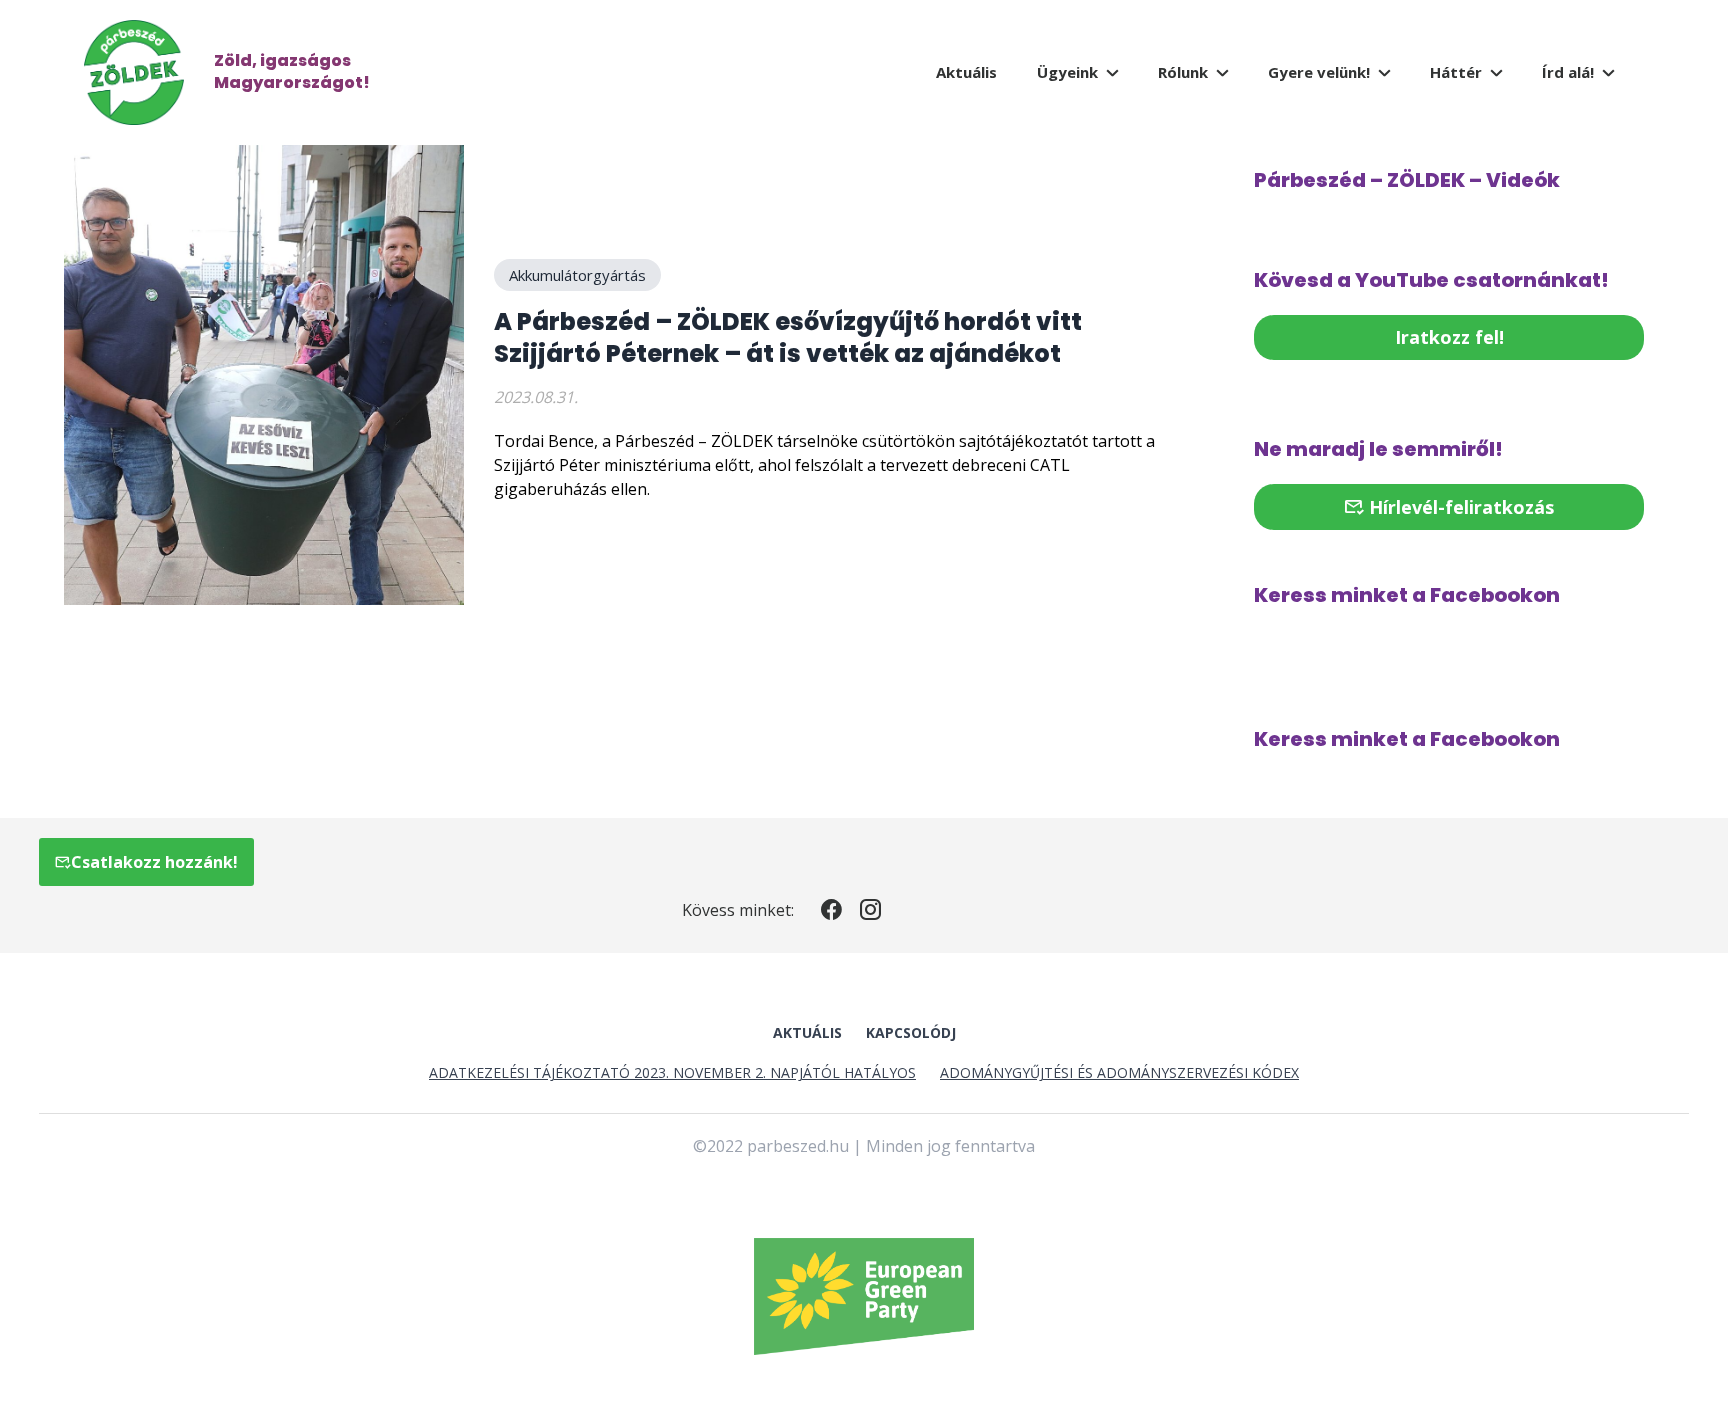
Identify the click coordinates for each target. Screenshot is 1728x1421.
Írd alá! (1568, 72)
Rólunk (1183, 72)
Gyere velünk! (1319, 72)
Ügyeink (1067, 72)
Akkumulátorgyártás (577, 275)
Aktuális (966, 72)
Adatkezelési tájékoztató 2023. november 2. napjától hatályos (672, 1072)
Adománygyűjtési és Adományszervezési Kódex (1119, 1072)
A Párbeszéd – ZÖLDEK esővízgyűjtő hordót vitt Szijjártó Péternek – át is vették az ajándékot (788, 337)
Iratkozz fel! (1449, 337)
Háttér (1456, 72)
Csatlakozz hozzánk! (154, 862)
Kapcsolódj (911, 1032)
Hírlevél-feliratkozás (1459, 507)
